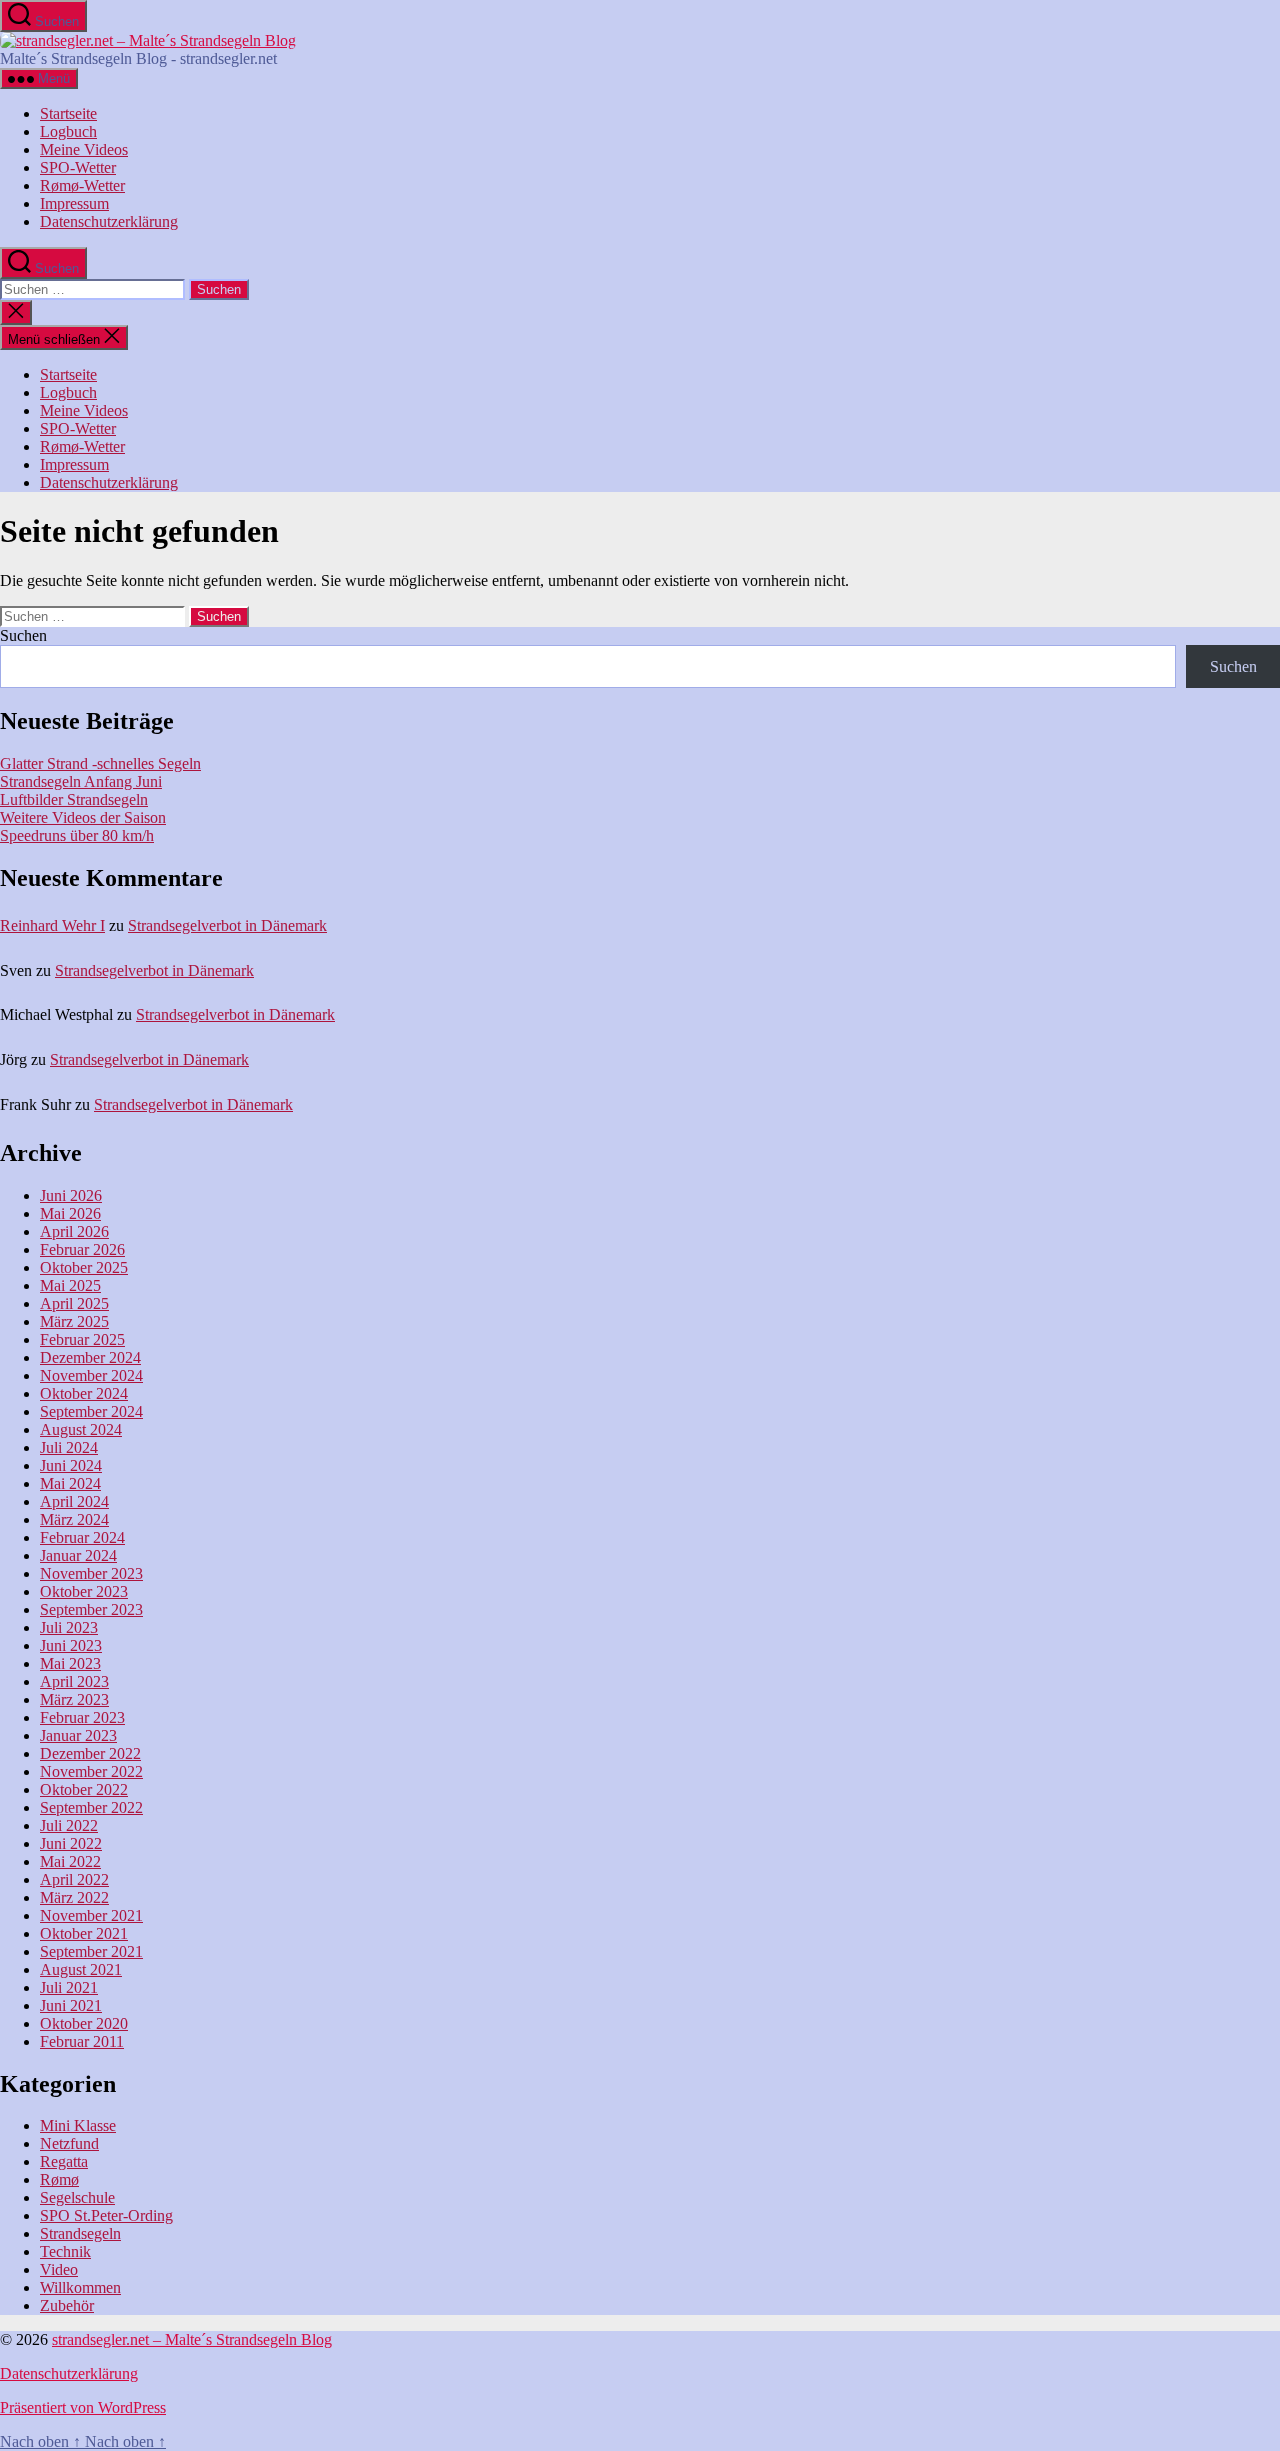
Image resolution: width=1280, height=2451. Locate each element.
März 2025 (74, 1321)
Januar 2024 (78, 1555)
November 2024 (91, 1375)
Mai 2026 (70, 1213)
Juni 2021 (71, 2005)
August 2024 (81, 1429)
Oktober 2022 (84, 1789)
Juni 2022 (71, 1843)
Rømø (59, 2179)
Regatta (64, 2161)
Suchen (23, 635)
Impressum (74, 203)
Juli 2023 (69, 1627)
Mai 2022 (70, 1861)
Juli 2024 (69, 1447)
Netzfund (69, 2143)
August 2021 (81, 1969)
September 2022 (91, 1807)
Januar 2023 (78, 1735)
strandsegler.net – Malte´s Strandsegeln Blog (192, 2339)
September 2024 (91, 1411)
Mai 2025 (70, 1285)
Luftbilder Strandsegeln (74, 799)
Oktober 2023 (84, 1591)
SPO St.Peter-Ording (106, 2215)
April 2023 (74, 1681)
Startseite (68, 113)
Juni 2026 (71, 1195)
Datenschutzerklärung (109, 221)
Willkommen (80, 2287)
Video (59, 2269)
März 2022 (74, 1897)
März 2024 (74, 1519)
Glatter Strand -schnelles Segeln (100, 763)
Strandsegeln (80, 2233)
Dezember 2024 (90, 1357)
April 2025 (74, 1303)
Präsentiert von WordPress (83, 2407)
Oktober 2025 (84, 1267)
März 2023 (74, 1699)
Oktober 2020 (84, 2023)
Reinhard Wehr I (52, 925)
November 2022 (91, 1771)
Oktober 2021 (84, 1933)
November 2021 (91, 1915)
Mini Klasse (78, 2125)
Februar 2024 (82, 1537)
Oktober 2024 (84, 1393)
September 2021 (91, 1951)
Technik (65, 2251)
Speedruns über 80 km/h (77, 835)
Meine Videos (84, 149)
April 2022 (74, 1879)
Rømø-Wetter (82, 185)
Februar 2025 (82, 1339)
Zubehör (67, 2305)
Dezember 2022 (90, 1753)
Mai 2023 (70, 1663)
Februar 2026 (82, 1249)
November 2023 (91, 1573)
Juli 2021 (69, 1987)
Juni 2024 (71, 1465)
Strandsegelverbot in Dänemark (227, 925)
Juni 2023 (71, 1645)
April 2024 (74, 1501)
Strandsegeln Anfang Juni (81, 781)
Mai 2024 (70, 1483)
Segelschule (77, 2197)
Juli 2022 (69, 1825)
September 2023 (91, 1609)
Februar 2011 (82, 2041)
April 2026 (74, 1231)
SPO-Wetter (78, 167)
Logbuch (68, 131)
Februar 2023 (82, 1717)
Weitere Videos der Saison (83, 817)
